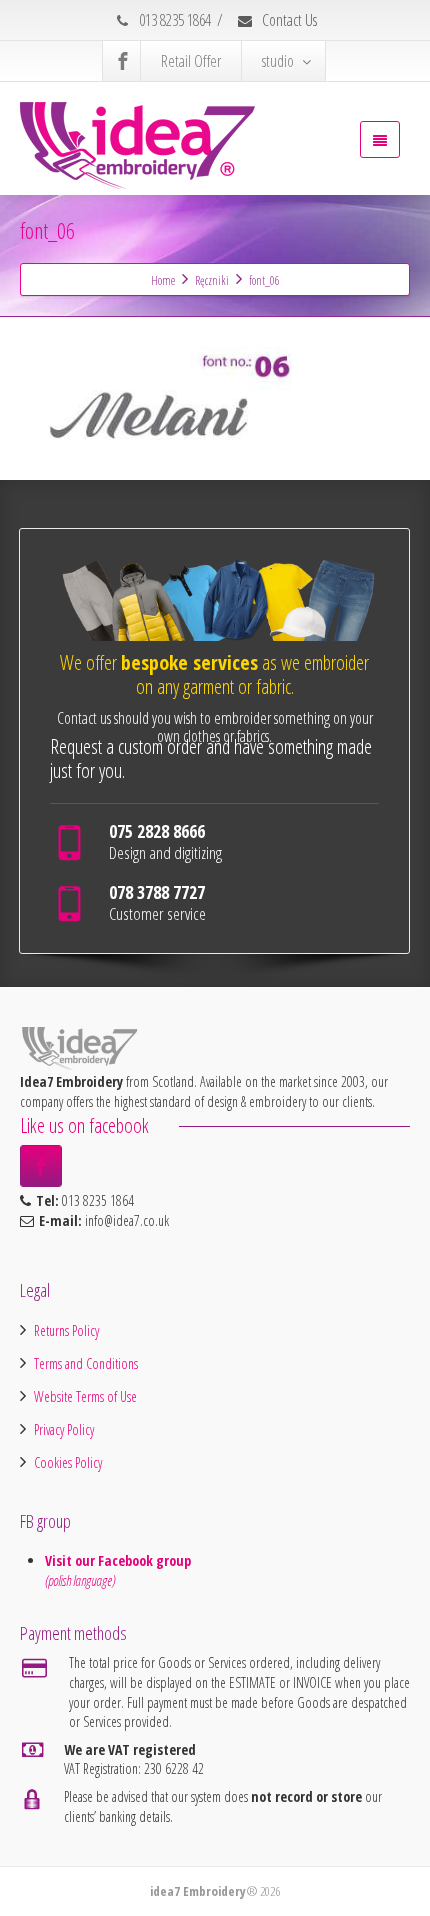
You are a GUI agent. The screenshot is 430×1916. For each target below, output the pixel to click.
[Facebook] (123, 61)
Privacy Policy (64, 1429)
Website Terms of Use (85, 1396)
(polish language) (80, 1580)
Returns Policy (66, 1330)
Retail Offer (191, 61)
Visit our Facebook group (120, 1560)
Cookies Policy (68, 1462)
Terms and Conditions (86, 1363)
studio (278, 61)
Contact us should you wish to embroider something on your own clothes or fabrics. (215, 727)
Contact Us (288, 20)
